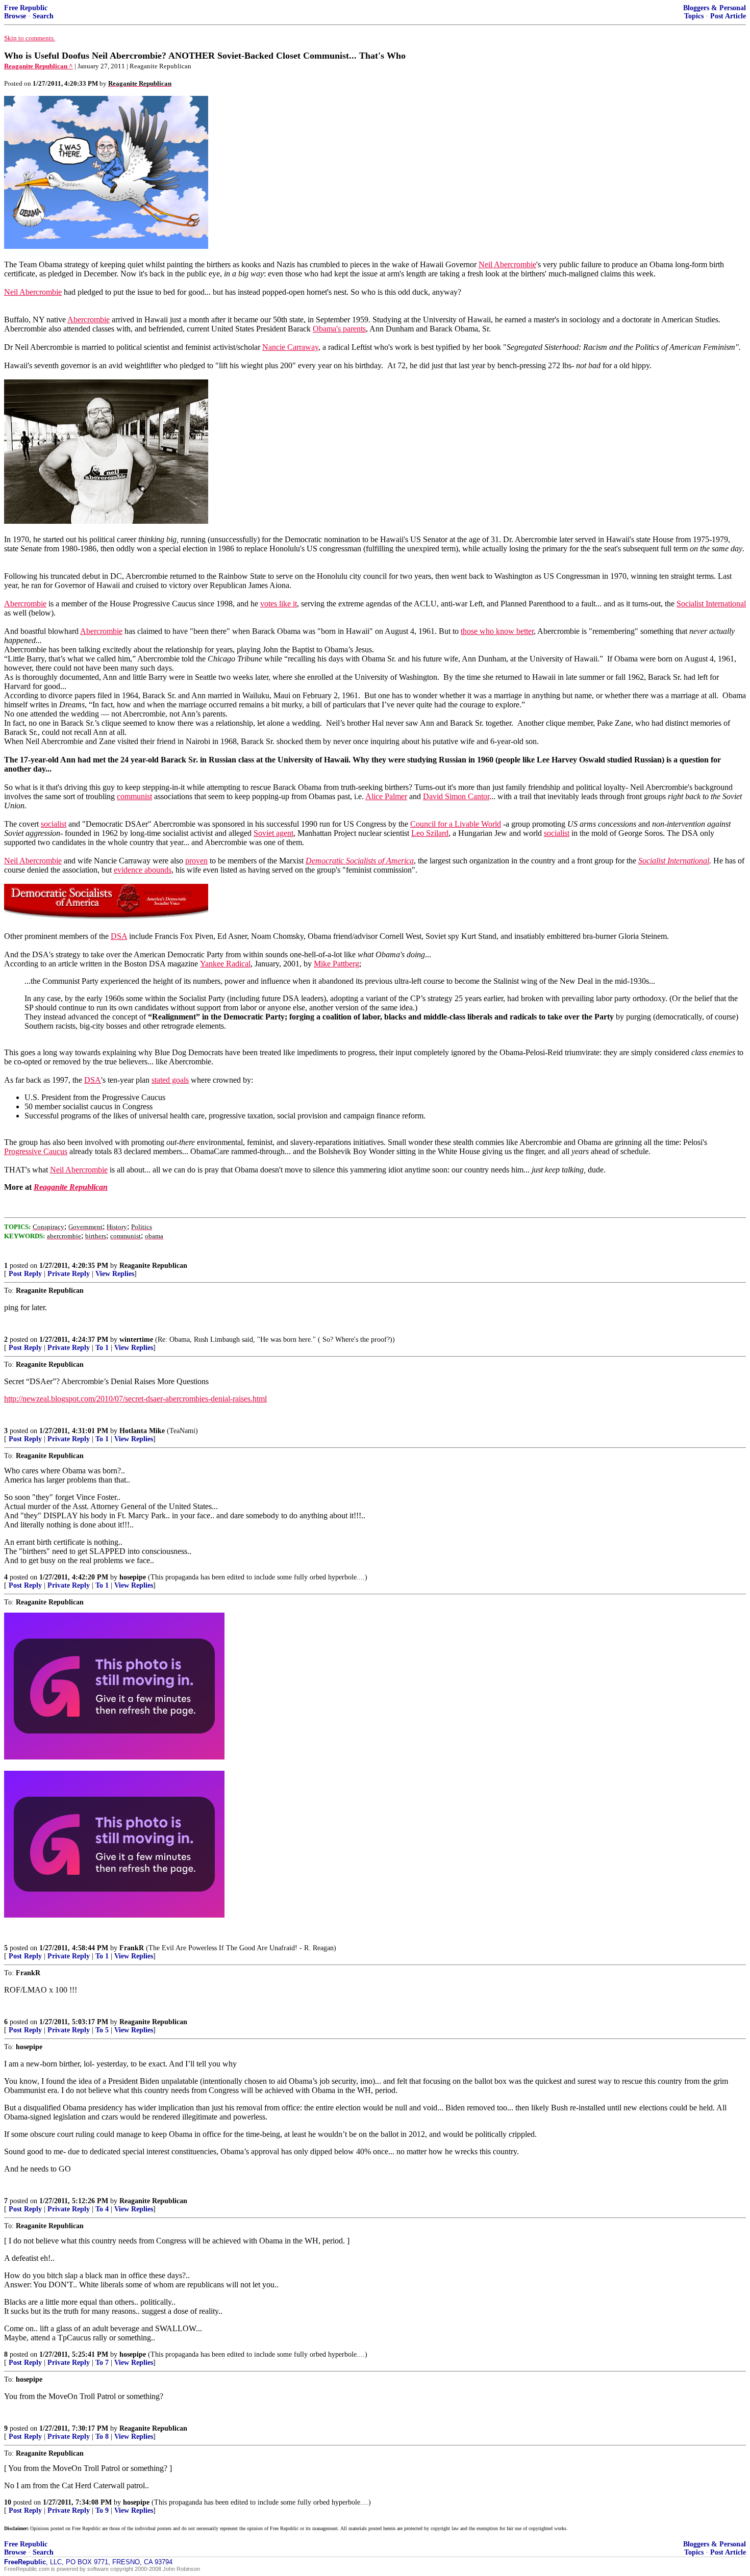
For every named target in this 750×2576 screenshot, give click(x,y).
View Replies (115, 1274)
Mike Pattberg (336, 964)
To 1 (102, 1348)
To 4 (102, 2209)
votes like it (279, 604)
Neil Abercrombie (507, 264)
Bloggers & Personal (715, 8)
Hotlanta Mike (142, 1431)
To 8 (102, 2437)
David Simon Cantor (456, 796)
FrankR (132, 1948)
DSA (119, 936)
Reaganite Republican (153, 1266)
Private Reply (69, 1274)
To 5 (102, 2030)
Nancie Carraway (290, 347)
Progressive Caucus (36, 1151)
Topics (694, 16)
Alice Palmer (386, 796)
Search (43, 16)
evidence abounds (143, 870)
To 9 (102, 2510)
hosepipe (133, 1577)
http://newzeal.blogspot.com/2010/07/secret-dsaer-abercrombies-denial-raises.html (135, 1399)
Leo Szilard (430, 833)
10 (8, 2502)
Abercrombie (89, 320)
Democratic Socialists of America (360, 861)
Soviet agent (273, 833)
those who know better (497, 631)
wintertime (136, 1340)
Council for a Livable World (456, 824)
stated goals (170, 1080)
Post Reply (25, 1274)
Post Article (728, 16)
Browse (15, 16)
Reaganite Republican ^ (39, 66)
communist (134, 796)
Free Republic (26, 8)
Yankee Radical (225, 964)
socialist (54, 824)
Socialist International (711, 604)
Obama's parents (339, 329)
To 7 (102, 2363)
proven (196, 861)
